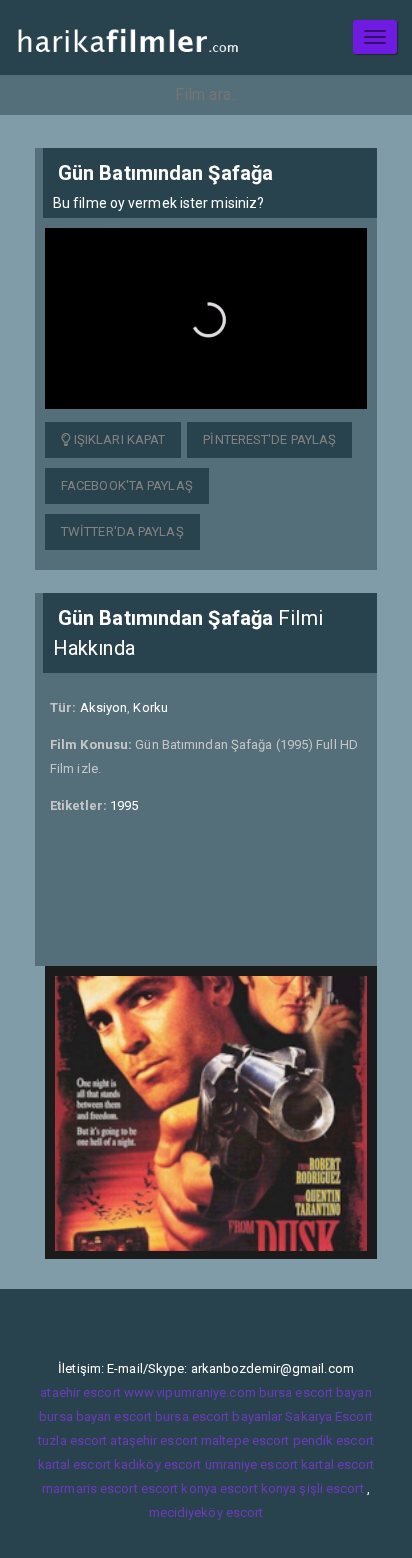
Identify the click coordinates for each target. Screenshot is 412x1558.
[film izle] (127, 37)
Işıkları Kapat (118, 439)
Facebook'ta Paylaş (127, 485)
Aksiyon (104, 707)
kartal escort (74, 1464)
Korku (150, 707)
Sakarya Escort (328, 1416)
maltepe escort (245, 1440)
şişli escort (331, 1488)
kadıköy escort (157, 1464)
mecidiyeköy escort (206, 1512)
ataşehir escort (154, 1440)
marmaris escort (90, 1488)
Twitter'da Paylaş (122, 531)
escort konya (179, 1488)
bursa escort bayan (315, 1392)
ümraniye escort (252, 1464)
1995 (124, 805)
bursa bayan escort (95, 1416)
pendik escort (333, 1440)
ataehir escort (80, 1392)
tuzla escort (72, 1440)
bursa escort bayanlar (218, 1416)
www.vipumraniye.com (190, 1392)
